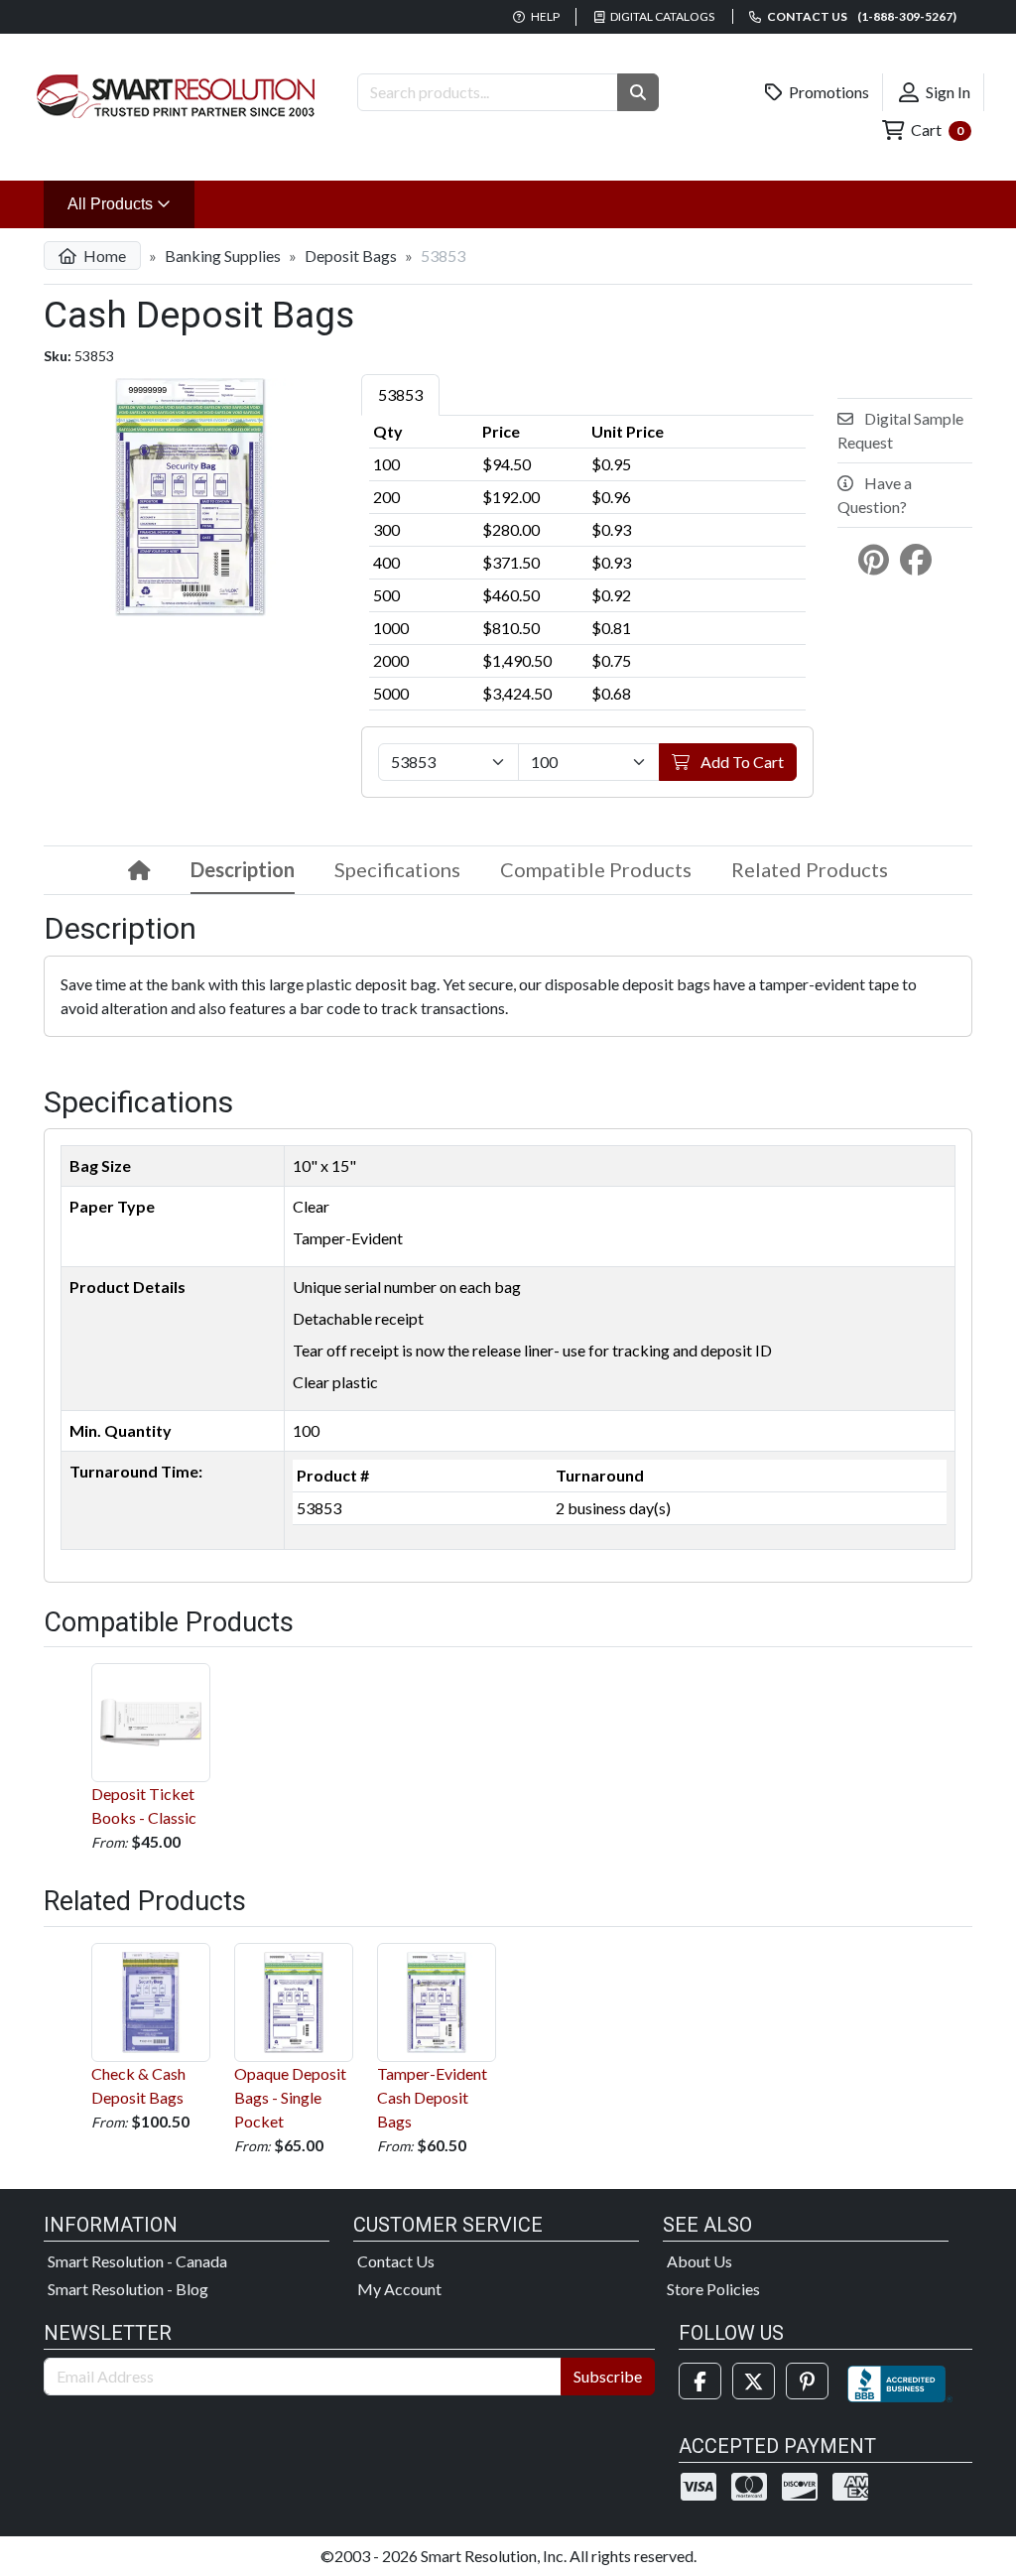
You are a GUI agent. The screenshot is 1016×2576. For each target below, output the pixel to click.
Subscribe (608, 2376)
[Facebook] (700, 2381)
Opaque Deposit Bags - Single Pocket (290, 2097)
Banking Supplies (223, 256)
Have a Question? (875, 495)
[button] (638, 92)
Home (103, 256)
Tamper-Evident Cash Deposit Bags (432, 2097)
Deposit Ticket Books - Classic (144, 1805)
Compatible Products (596, 869)
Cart (936, 129)
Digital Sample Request (900, 430)
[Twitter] (754, 2381)
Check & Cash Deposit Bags (138, 2085)
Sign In (947, 92)
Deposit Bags (351, 256)
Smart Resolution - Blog (128, 2289)
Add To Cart (741, 762)
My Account (399, 2289)
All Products (131, 203)
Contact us (861, 16)
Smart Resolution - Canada (137, 2261)
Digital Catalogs (661, 16)
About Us (699, 2261)
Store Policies (713, 2289)
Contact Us (396, 2261)
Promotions (827, 92)
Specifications (397, 869)
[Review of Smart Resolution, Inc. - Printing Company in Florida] (900, 2381)
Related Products (810, 869)
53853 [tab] (400, 394)
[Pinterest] (807, 2381)
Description (243, 869)
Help (544, 16)
